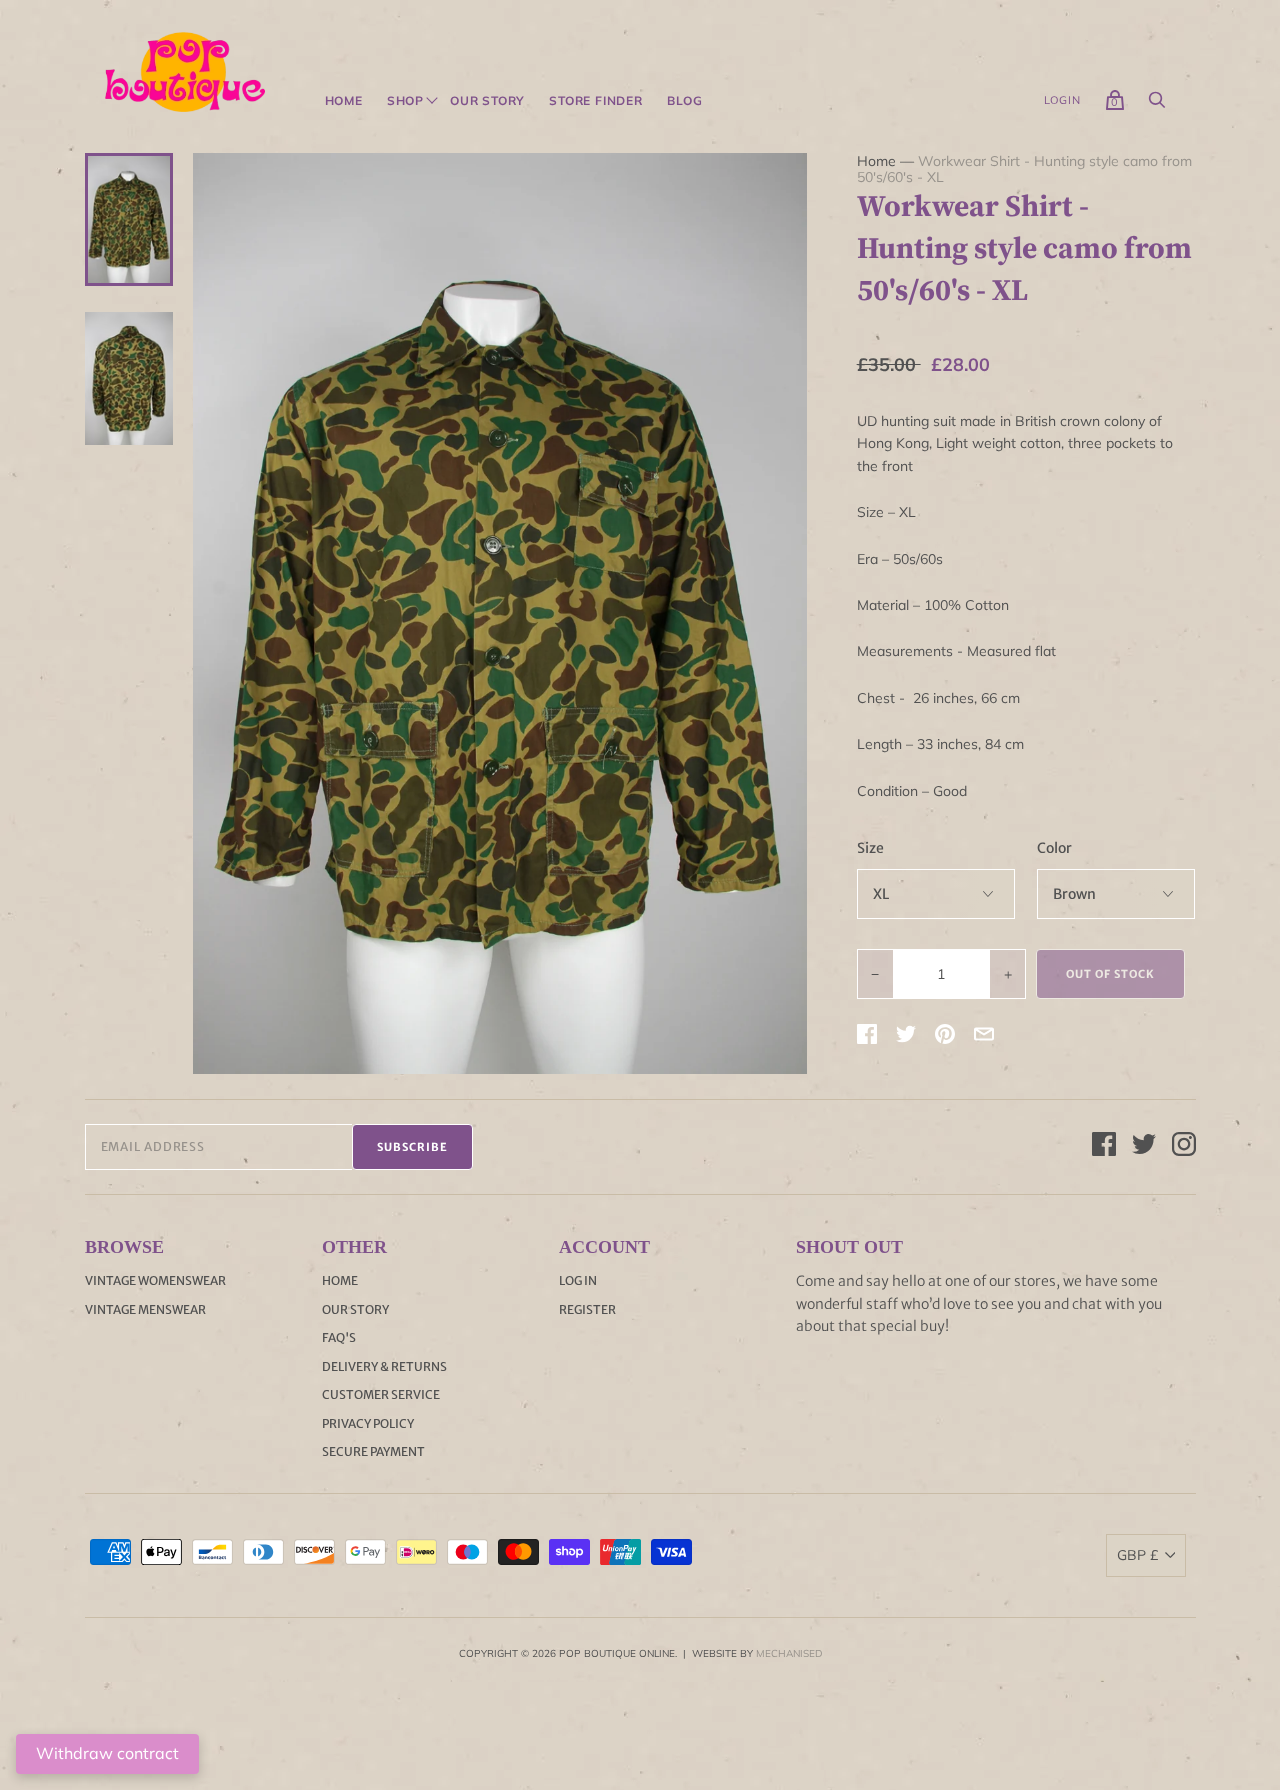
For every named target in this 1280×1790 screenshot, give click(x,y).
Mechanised (789, 1653)
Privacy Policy (368, 1423)
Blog (685, 101)
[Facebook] (1104, 1147)
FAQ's (339, 1337)
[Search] (1157, 105)
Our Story (487, 101)
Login (1062, 100)
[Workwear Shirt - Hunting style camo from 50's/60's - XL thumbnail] (129, 219)
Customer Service (381, 1394)
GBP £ (1137, 1555)
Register (587, 1309)
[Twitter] (1144, 1147)
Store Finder (596, 101)
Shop (405, 101)
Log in (578, 1280)
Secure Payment (373, 1451)
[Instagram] (1184, 1147)
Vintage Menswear (145, 1309)
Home (344, 101)
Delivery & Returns (384, 1366)
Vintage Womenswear (155, 1280)
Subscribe (412, 1147)
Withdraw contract (107, 1753)
